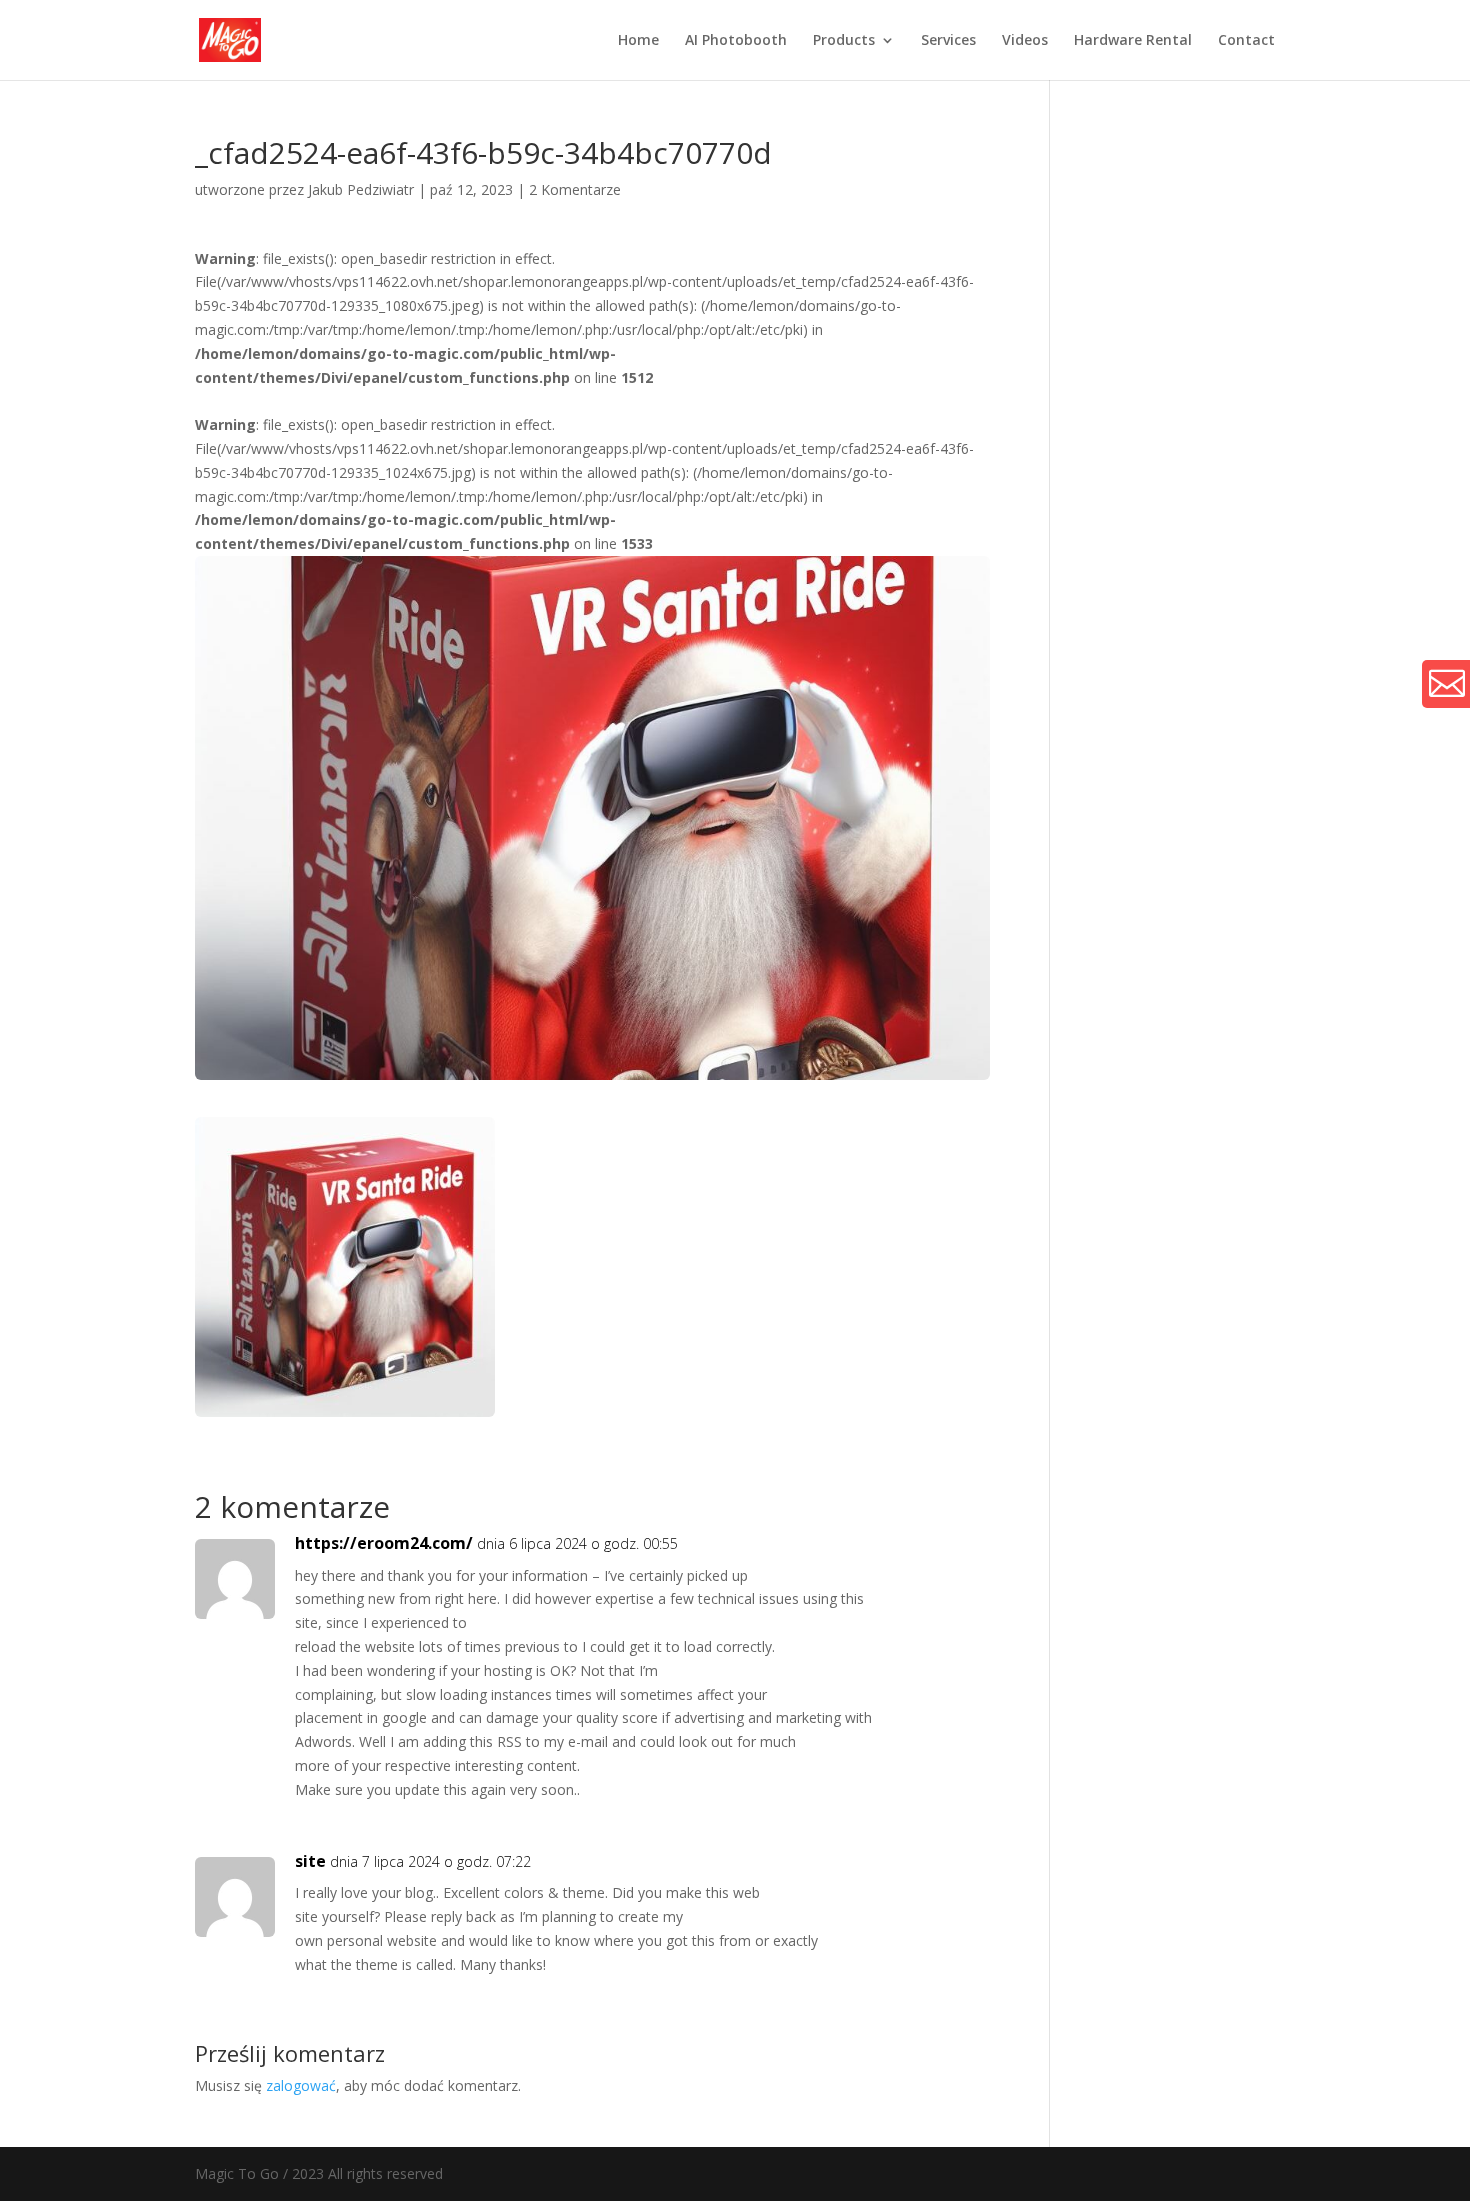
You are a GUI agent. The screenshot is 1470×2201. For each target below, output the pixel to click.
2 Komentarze (575, 189)
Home (638, 41)
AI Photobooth (736, 41)
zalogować (301, 2085)
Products (844, 41)
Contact (1246, 41)
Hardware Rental (1133, 41)
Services (948, 41)
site (310, 1861)
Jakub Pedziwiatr (361, 189)
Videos (1025, 41)
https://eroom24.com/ (384, 1543)
